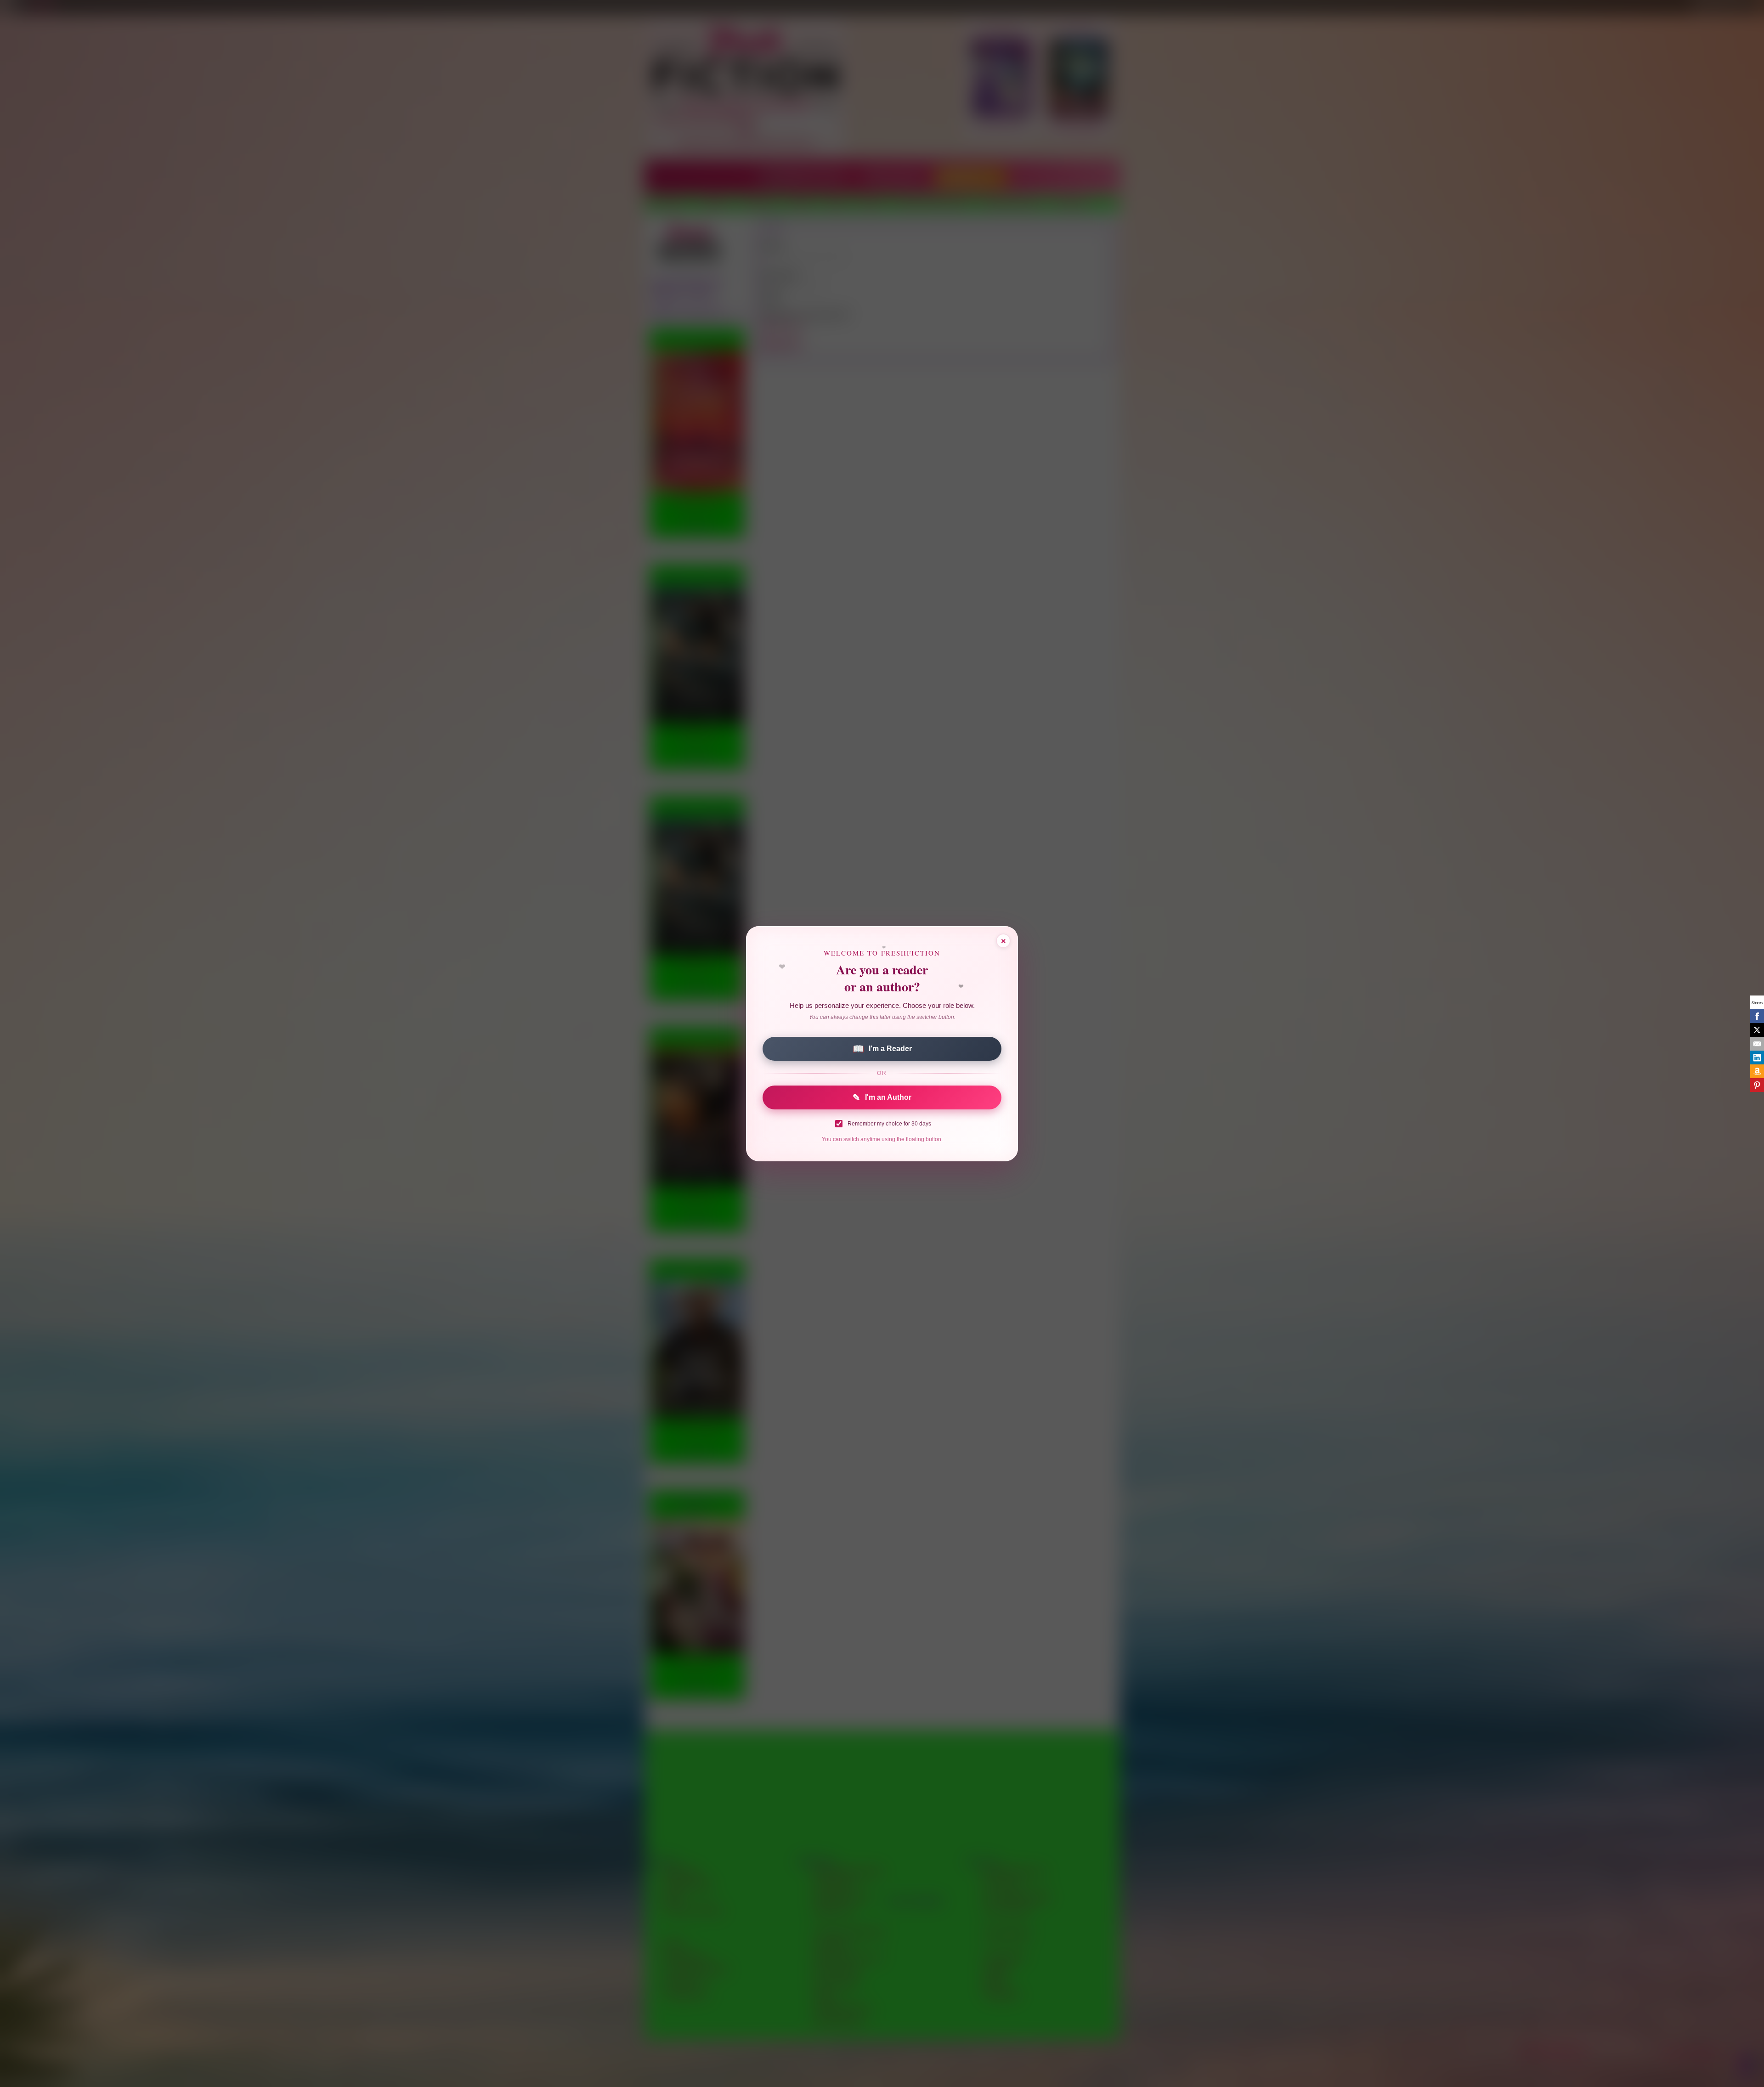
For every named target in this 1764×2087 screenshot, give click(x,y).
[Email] (1757, 1044)
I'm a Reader (882, 1049)
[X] (1757, 1030)
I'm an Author (882, 1097)
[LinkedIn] (1757, 1058)
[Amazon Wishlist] (1757, 1071)
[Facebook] (1757, 1016)
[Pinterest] (1757, 1085)
